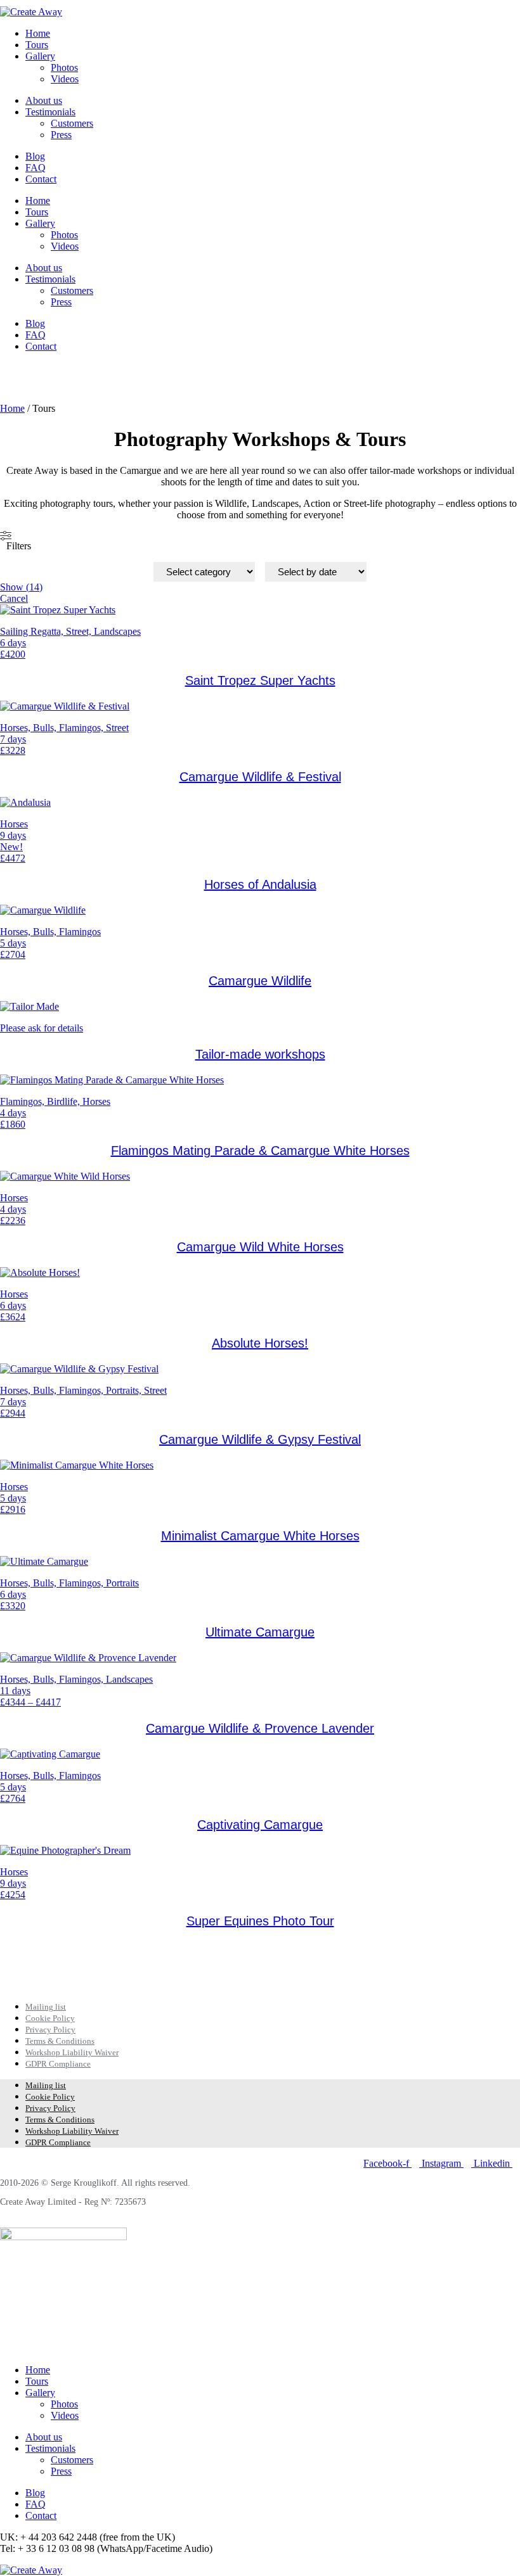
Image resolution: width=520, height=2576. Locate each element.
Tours (37, 45)
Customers (72, 123)
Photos (64, 67)
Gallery (40, 56)
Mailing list (46, 2007)
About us (44, 100)
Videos (65, 79)
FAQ (36, 168)
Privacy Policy (50, 2030)
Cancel (14, 598)
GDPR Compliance (58, 2064)
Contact (41, 179)
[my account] (4, 379)
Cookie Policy (50, 2018)
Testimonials (50, 112)
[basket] (4, 368)
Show (21, 587)
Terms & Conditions (60, 2041)
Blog (35, 156)
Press (61, 135)
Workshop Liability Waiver (72, 2052)
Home (38, 33)
